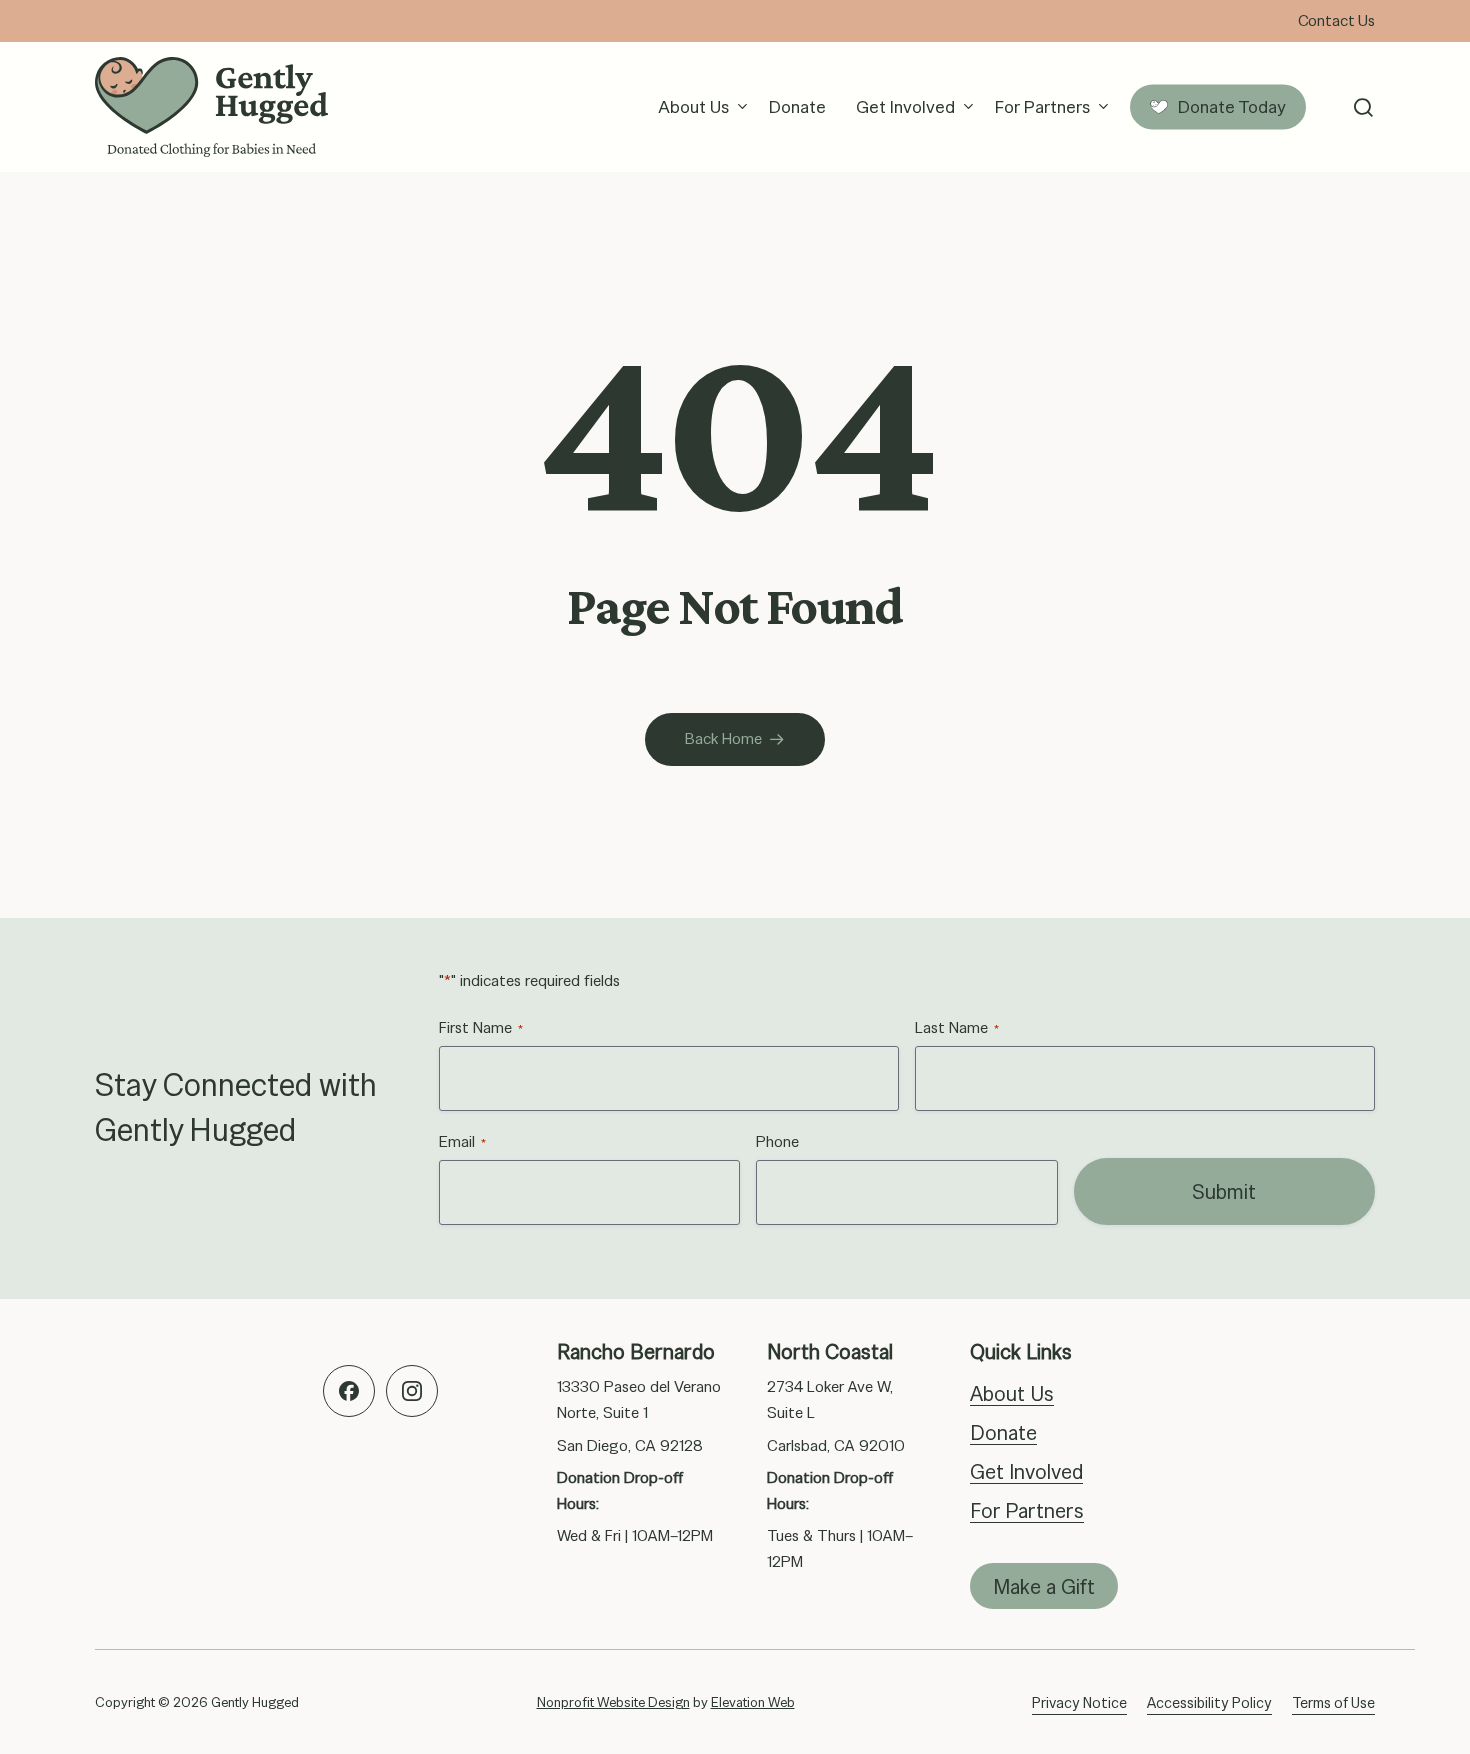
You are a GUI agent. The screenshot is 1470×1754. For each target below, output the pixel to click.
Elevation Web (753, 1702)
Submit (1224, 1191)
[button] (1363, 107)
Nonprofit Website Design (613, 1702)
